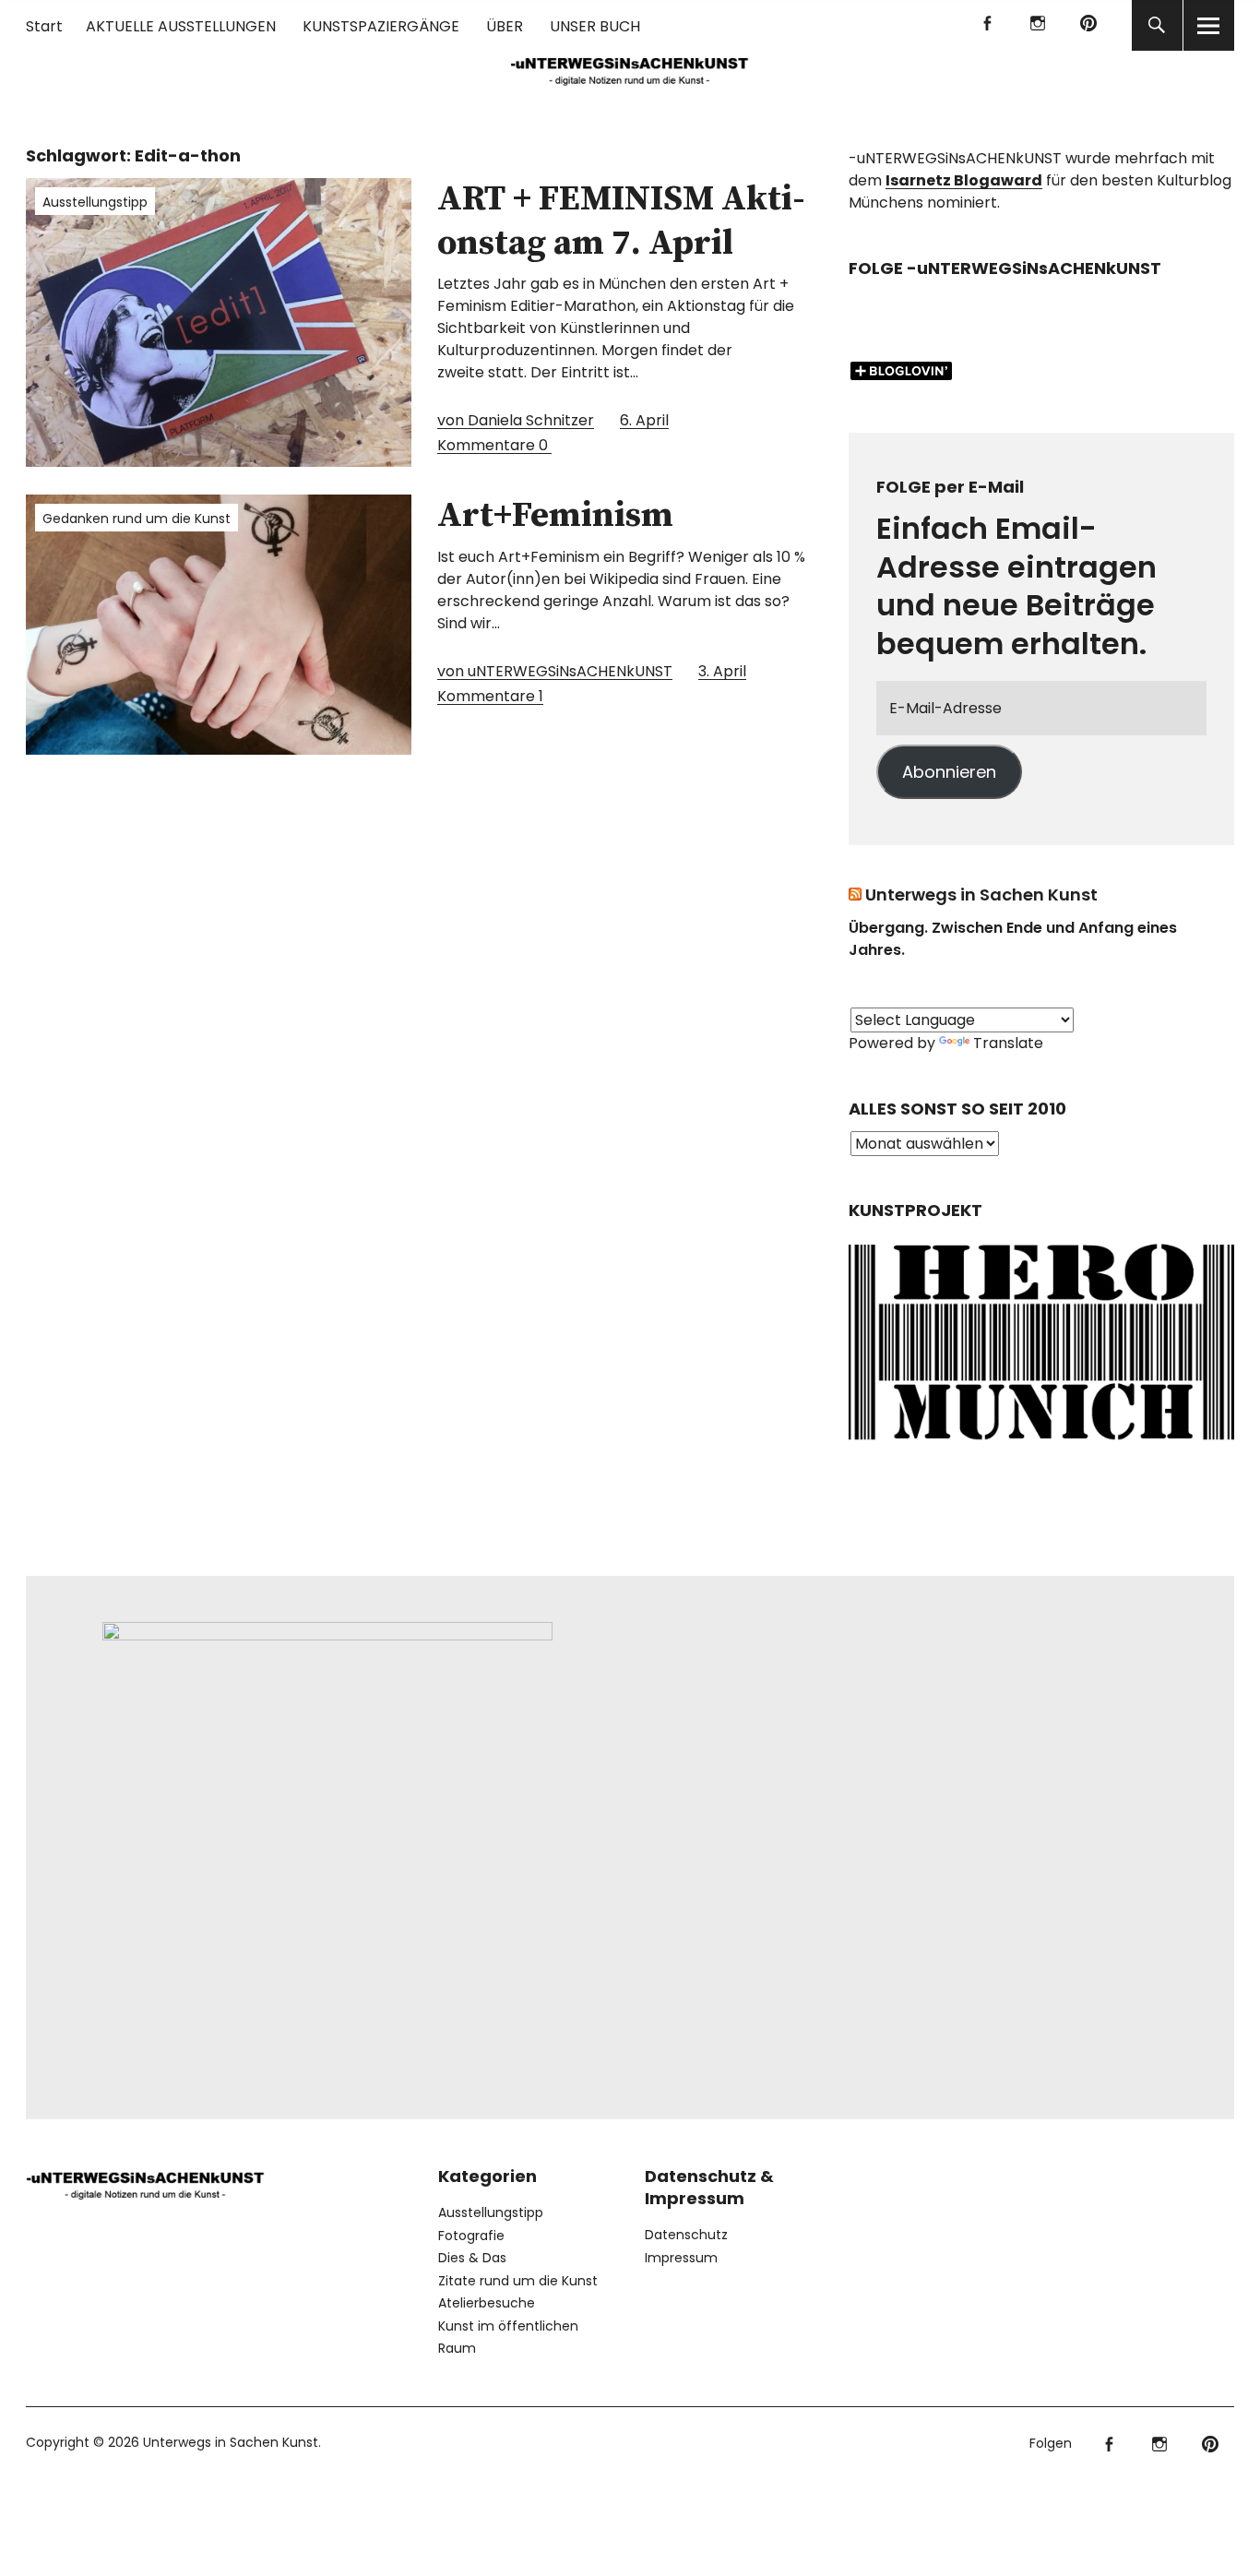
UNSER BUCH (595, 26)
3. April (722, 671)
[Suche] (1157, 25)
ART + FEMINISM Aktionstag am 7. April (621, 221)
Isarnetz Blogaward (964, 180)
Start (44, 26)
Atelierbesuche (487, 2303)
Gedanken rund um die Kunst (137, 519)
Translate (1008, 1043)
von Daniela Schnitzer (516, 420)
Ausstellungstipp (95, 202)
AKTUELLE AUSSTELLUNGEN (181, 26)
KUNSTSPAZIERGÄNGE (381, 26)
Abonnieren (949, 772)
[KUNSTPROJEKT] (1041, 1444)
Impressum (681, 2258)
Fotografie (471, 2236)
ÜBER (505, 26)
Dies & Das (472, 2258)
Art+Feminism (555, 516)
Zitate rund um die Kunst (518, 2281)
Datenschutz (686, 2235)
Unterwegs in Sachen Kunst (981, 894)
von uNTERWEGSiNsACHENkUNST (555, 671)
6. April (644, 420)
